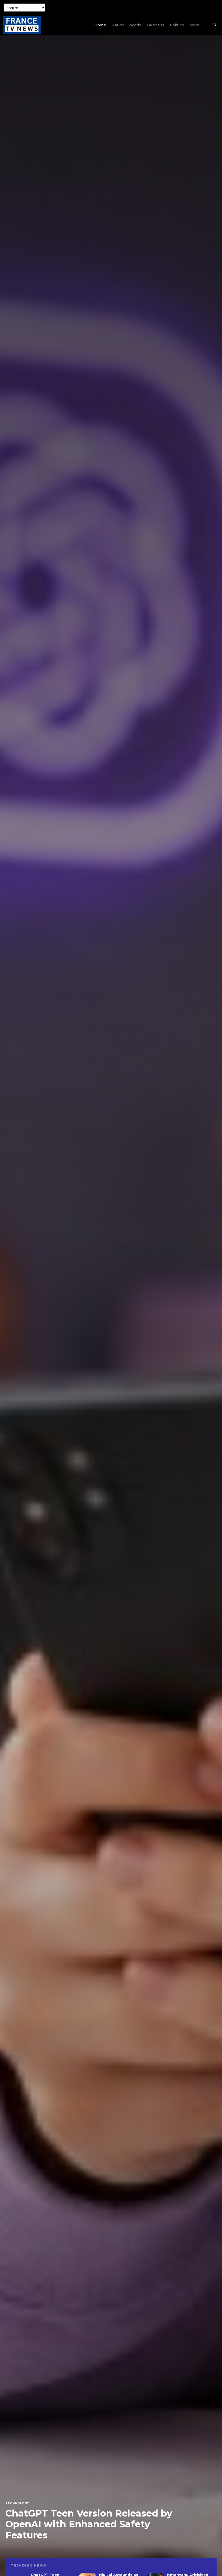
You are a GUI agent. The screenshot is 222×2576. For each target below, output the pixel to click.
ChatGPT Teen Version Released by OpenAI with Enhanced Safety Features (89, 2524)
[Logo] (22, 25)
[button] (214, 25)
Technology (17, 2504)
